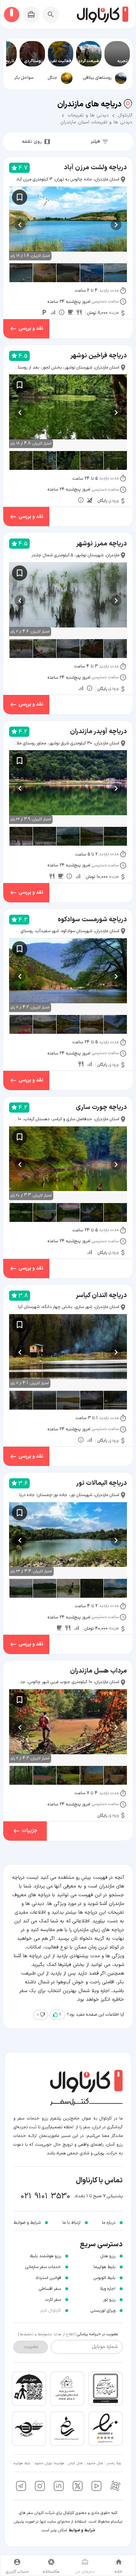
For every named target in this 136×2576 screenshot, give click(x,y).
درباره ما (109, 2223)
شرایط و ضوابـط (27, 2223)
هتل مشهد (95, 2463)
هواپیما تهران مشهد (49, 2463)
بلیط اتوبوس (104, 2278)
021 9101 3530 (46, 2196)
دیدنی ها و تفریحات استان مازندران (96, 122)
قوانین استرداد (48, 2278)
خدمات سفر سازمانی (43, 2267)
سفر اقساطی (50, 2289)
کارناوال (125, 115)
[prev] (116, 225)
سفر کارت (53, 2300)
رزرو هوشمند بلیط (45, 2256)
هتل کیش (75, 2463)
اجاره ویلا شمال (94, 1991)
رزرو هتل (108, 2256)
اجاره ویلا (108, 2289)
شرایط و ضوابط (82, 2530)
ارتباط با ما (71, 2223)
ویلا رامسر (114, 2463)
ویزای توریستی (103, 2311)
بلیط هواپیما (104, 2267)
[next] (20, 225)
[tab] (103, 78)
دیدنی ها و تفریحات (88, 115)
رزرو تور (109, 2300)
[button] (103, 78)
